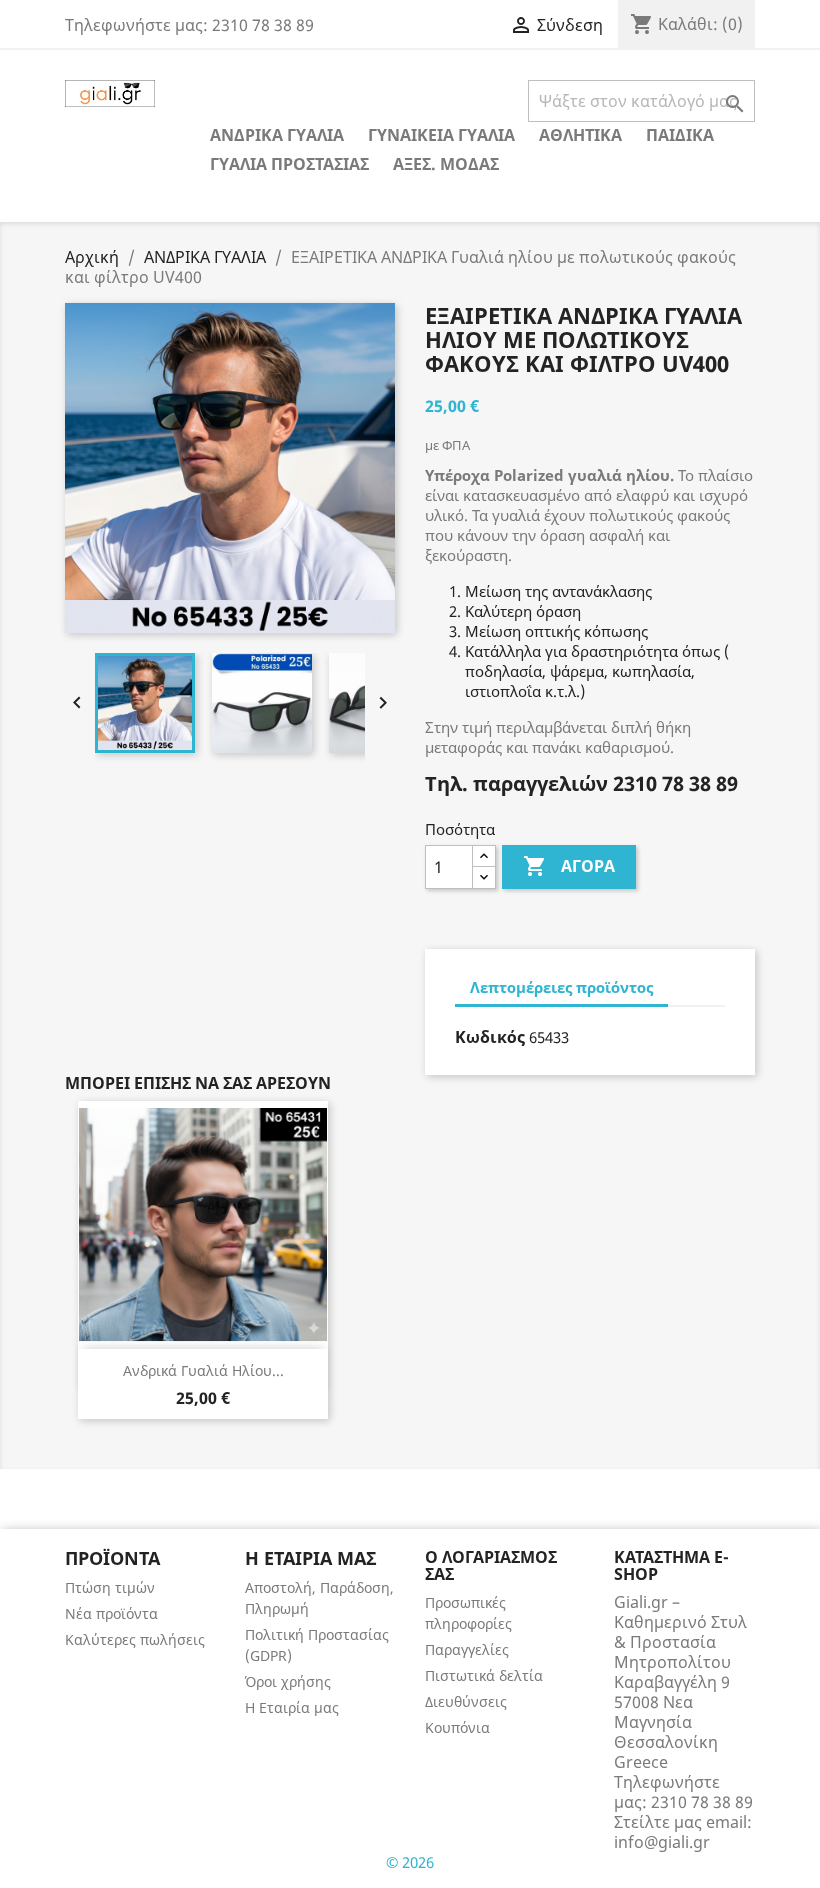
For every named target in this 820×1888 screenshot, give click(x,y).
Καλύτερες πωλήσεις (135, 1639)
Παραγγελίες (467, 1649)
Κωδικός (490, 1037)
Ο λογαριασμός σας (491, 1566)
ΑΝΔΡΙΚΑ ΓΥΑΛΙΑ (277, 135)
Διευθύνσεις (466, 1701)
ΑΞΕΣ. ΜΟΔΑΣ (446, 164)
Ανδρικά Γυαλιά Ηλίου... (203, 1370)
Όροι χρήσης (288, 1681)
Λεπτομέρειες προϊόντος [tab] (561, 987)
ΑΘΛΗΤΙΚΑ (580, 135)
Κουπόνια (457, 1727)
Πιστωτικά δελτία (484, 1675)
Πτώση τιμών (110, 1587)
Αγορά (569, 866)
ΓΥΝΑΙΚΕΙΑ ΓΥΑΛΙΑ (441, 135)
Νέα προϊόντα (111, 1613)
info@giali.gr (662, 1842)
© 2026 (410, 1862)
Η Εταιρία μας (292, 1707)
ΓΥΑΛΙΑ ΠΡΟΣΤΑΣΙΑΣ (289, 164)
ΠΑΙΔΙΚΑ (680, 135)
